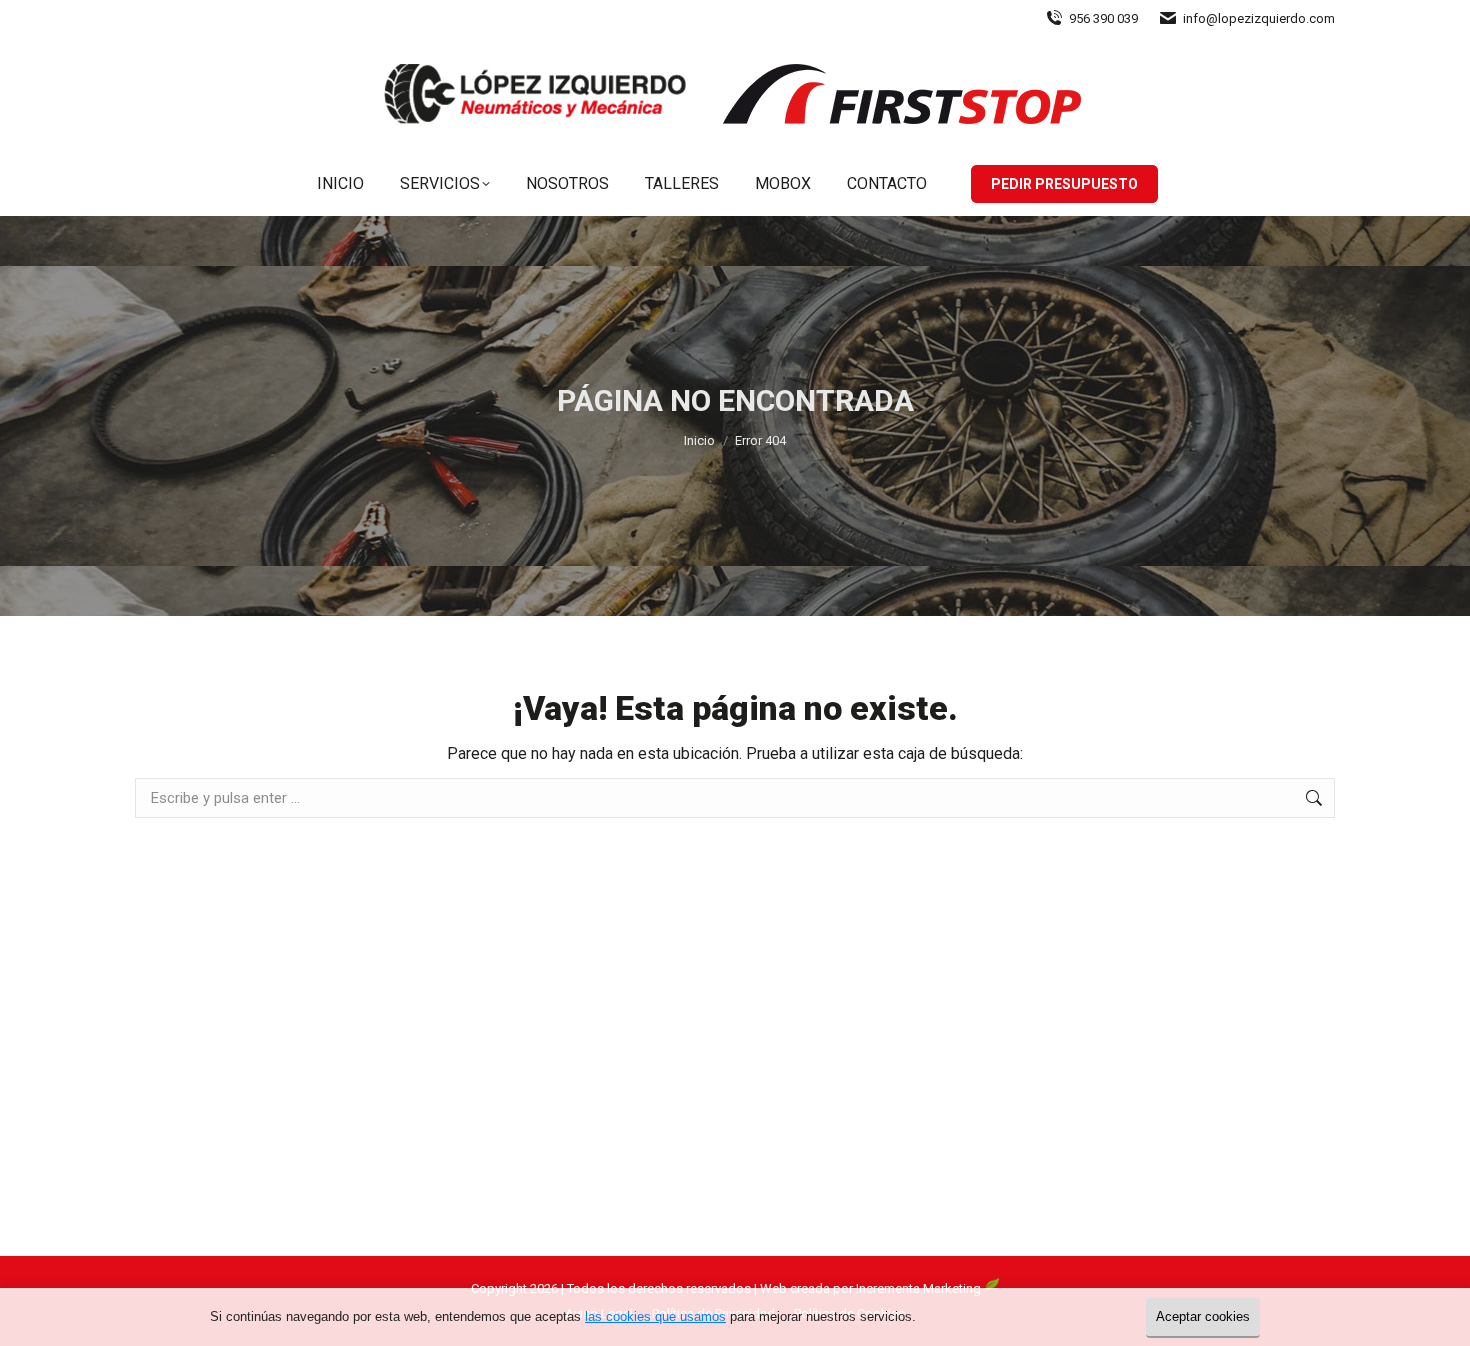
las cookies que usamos (655, 1316)
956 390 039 (1103, 18)
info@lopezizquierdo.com (1259, 18)
